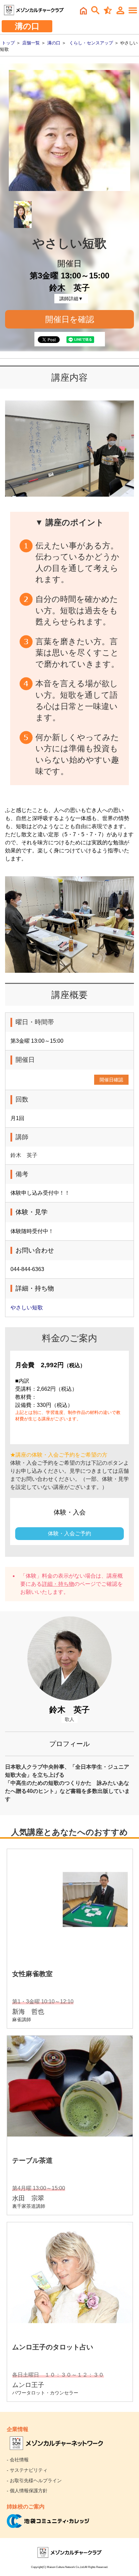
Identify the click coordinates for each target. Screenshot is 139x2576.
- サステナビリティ (27, 2470)
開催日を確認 (70, 319)
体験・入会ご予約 (69, 1533)
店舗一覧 (31, 43)
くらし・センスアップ (91, 43)
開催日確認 (111, 1080)
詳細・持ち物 (58, 1584)
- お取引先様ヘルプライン (34, 2481)
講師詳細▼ (71, 299)
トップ (8, 43)
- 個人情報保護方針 (27, 2491)
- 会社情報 (18, 2460)
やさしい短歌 (27, 1308)
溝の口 (54, 43)
